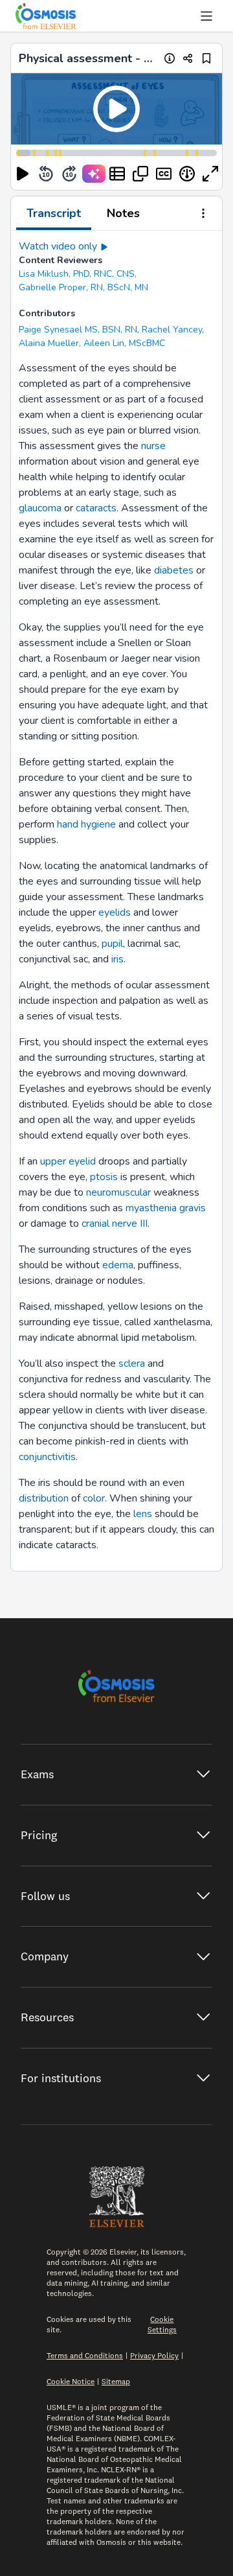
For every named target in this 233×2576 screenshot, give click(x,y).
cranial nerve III (115, 1224)
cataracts (96, 508)
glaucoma (40, 508)
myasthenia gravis (166, 1208)
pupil (112, 944)
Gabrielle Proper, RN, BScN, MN (83, 287)
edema (118, 1265)
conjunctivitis (47, 1457)
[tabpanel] (116, 901)
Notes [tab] (123, 213)
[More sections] (203, 215)
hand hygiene (86, 824)
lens (143, 1514)
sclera (132, 1363)
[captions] (164, 174)
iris (117, 959)
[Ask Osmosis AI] (94, 174)
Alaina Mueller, (50, 343)
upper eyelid (68, 1161)
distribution (44, 1498)
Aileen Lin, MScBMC (124, 343)
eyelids (115, 912)
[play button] (23, 174)
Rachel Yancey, (173, 330)
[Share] (188, 58)
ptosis (104, 1177)
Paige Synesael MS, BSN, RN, (79, 330)
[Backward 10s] (46, 174)
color (94, 1498)
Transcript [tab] (54, 213)
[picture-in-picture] (140, 174)
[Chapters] (117, 174)
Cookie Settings (162, 2324)
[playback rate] (187, 174)
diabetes (174, 570)
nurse (153, 446)
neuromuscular (118, 1192)
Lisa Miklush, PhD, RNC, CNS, (78, 274)
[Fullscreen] (210, 174)
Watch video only (58, 246)
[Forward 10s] (69, 174)
